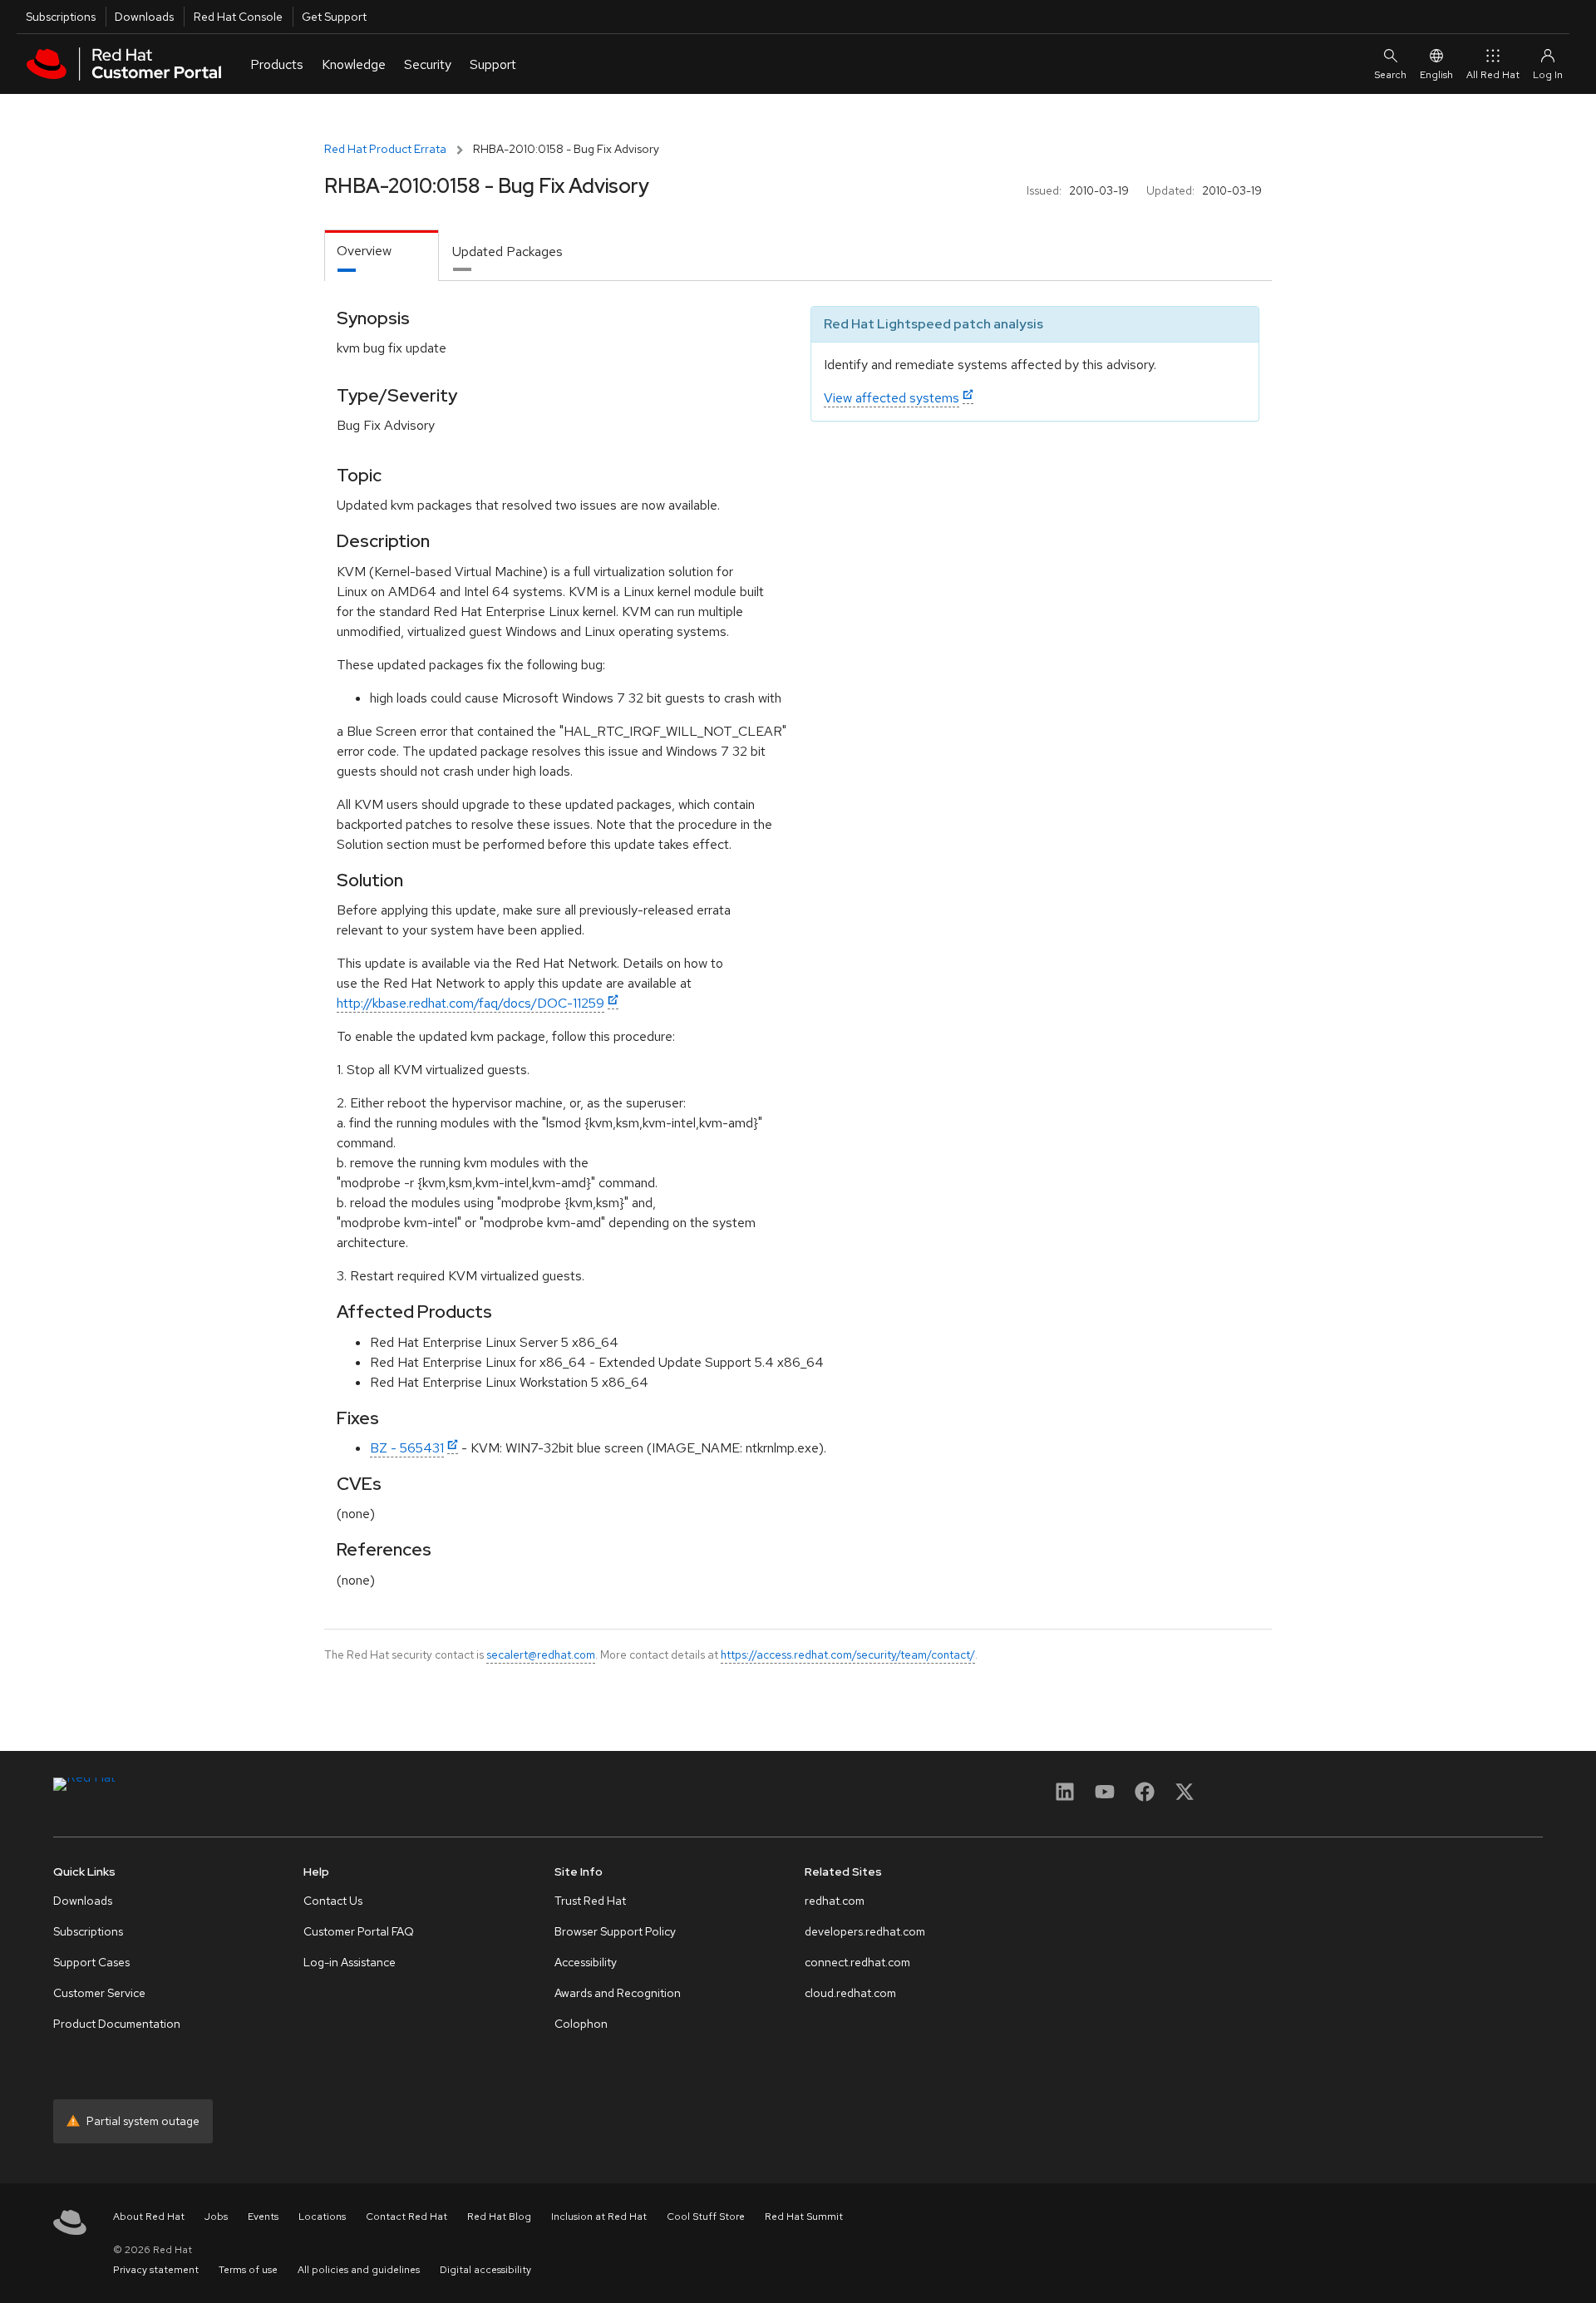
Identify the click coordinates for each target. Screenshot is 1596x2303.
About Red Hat (149, 2217)
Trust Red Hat (590, 1901)
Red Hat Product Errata (385, 149)
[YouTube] (1105, 1797)
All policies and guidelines (359, 2270)
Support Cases (91, 1962)
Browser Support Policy (615, 1931)
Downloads (144, 17)
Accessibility (586, 1962)
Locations (322, 2217)
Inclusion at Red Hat (599, 2217)
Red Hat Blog (499, 2217)
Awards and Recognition (618, 1993)
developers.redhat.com (865, 1931)
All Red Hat (1493, 75)
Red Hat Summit (804, 2217)
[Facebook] (1145, 1797)
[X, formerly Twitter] (1185, 1797)
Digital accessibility (485, 2270)
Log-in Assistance (350, 1962)
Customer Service (99, 1993)
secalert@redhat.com (541, 1655)
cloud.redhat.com (850, 1993)
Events (263, 2217)
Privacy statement (156, 2270)
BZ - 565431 (407, 1448)
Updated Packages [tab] (507, 252)
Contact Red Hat (406, 2217)
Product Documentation (117, 2024)
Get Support (334, 17)
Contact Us (333, 1901)
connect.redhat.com (857, 1962)
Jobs (216, 2217)
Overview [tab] (364, 251)
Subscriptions (61, 17)
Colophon (581, 2024)
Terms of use (248, 2270)
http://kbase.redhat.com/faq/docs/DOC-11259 (470, 1003)
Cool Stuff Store (706, 2217)
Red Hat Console (238, 17)
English (1436, 75)
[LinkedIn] (1065, 1797)
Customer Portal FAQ (359, 1931)
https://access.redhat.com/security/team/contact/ (848, 1655)
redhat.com (835, 1901)
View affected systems (892, 398)
